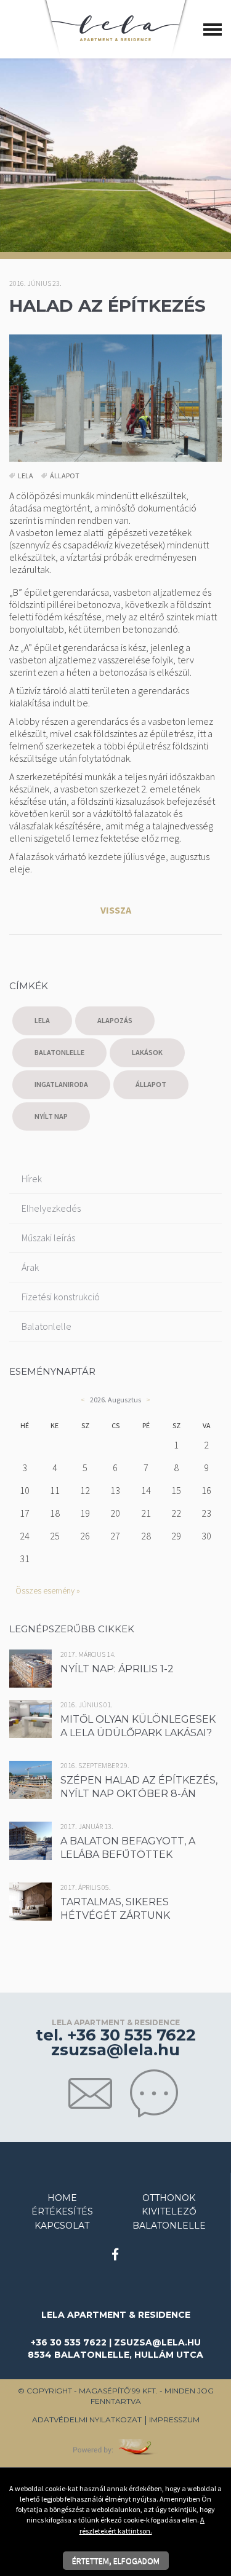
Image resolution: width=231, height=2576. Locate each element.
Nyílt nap (51, 1116)
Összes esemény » (48, 1590)
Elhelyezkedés (51, 1208)
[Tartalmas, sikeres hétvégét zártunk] (35, 1900)
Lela (26, 476)
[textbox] (115, 730)
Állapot (65, 476)
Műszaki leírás (48, 1238)
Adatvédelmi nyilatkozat (87, 2420)
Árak (30, 1267)
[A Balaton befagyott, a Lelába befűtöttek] (35, 1839)
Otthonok (169, 2198)
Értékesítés (62, 2211)
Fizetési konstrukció (61, 1297)
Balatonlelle (59, 1052)
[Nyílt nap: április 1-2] (47, 1667)
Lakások (147, 1052)
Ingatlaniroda (61, 1084)
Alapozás (115, 1020)
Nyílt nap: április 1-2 (117, 1669)
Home (62, 2198)
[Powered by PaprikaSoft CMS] (116, 2446)
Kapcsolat (62, 2226)
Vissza (116, 910)
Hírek (32, 1179)
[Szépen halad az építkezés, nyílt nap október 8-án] (35, 1778)
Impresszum (174, 2420)
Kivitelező (169, 2211)
